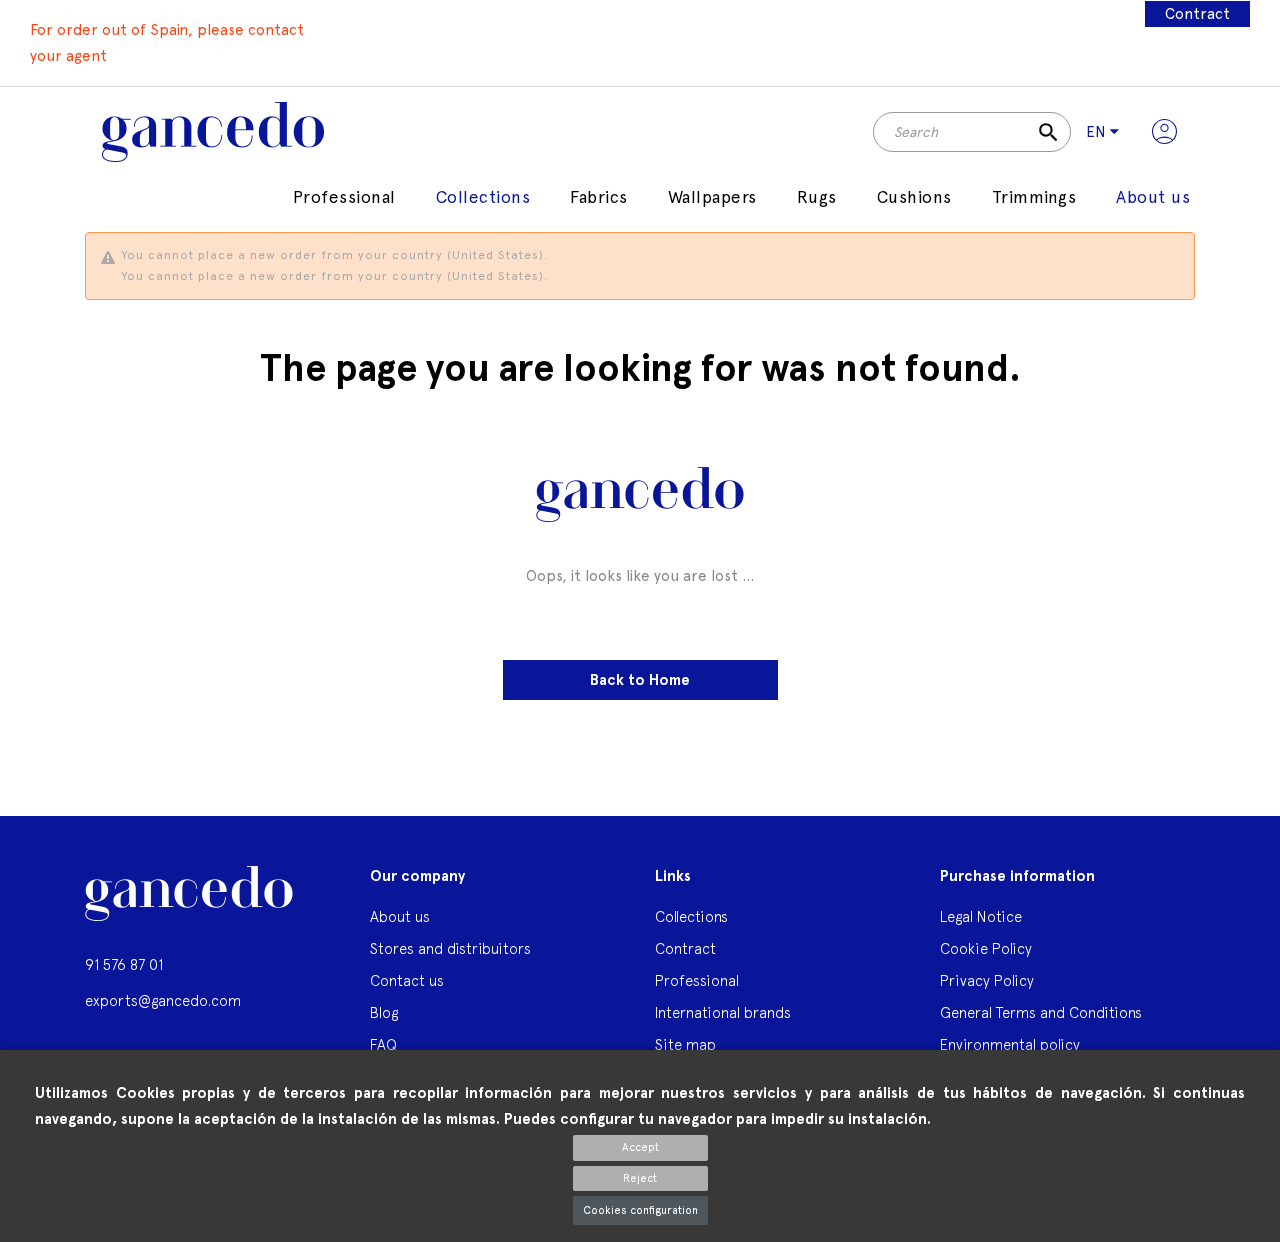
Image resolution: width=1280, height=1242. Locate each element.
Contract (1197, 14)
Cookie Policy (986, 948)
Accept (640, 1147)
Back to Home (640, 680)
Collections (691, 916)
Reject (640, 1178)
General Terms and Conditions (1041, 1012)
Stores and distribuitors (450, 948)
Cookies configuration (640, 1210)
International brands (723, 1012)
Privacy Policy (987, 980)
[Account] (1164, 132)
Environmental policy (1010, 1044)
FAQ (383, 1044)
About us (400, 916)
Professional (697, 980)
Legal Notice (981, 916)
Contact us (407, 980)
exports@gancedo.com (163, 1000)
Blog (384, 1012)
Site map (685, 1044)
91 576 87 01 (124, 964)
